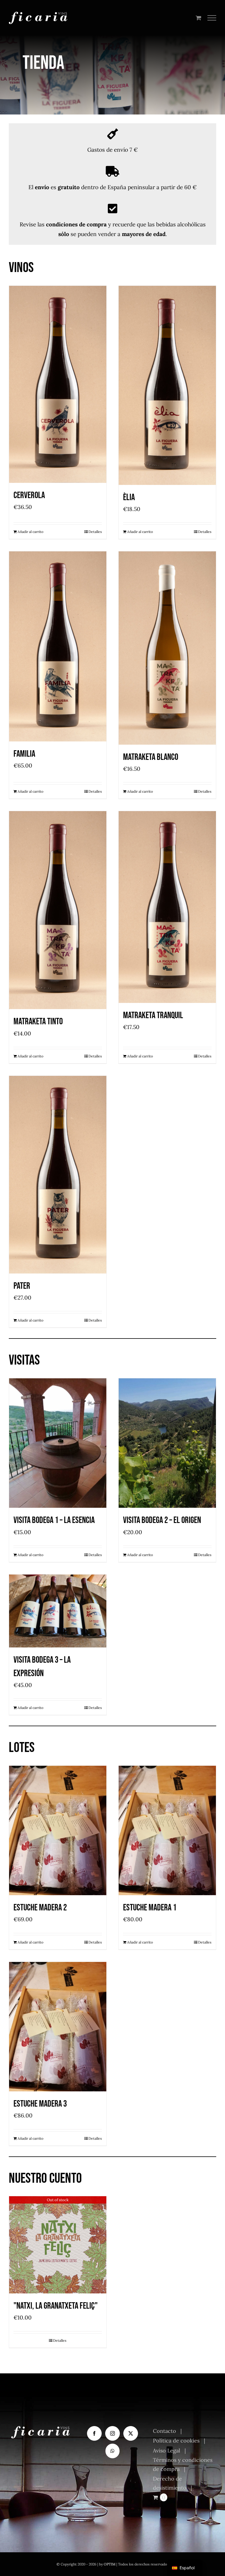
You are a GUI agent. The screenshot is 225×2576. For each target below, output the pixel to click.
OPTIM (110, 2564)
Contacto (165, 2431)
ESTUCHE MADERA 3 (40, 2104)
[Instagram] (112, 2433)
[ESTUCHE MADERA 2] (58, 1831)
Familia (24, 754)
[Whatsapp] (112, 2451)
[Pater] (58, 1175)
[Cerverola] (58, 384)
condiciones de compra (76, 224)
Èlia (129, 497)
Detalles (95, 532)
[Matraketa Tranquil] (167, 907)
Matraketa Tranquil (153, 1015)
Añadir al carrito (30, 532)
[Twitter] (131, 2433)
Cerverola (29, 495)
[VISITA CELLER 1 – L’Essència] (58, 1443)
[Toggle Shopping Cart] (198, 18)
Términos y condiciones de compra (183, 2465)
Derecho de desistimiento (170, 2483)
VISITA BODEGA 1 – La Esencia (54, 1520)
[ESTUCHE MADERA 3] (58, 2027)
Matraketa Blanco (151, 757)
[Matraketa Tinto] (58, 910)
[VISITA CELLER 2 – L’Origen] (167, 1443)
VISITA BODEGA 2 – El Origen (162, 1520)
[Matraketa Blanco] (167, 648)
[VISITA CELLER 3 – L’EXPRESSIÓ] (58, 1611)
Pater (22, 1286)
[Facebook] (94, 2433)
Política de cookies (176, 2441)
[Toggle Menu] (212, 18)
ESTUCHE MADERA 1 (150, 1908)
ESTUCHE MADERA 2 (40, 1908)
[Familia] (58, 646)
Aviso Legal (167, 2451)
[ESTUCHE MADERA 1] (167, 1831)
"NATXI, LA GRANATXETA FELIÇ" (56, 2306)
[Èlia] (167, 385)
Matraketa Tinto (38, 1022)
